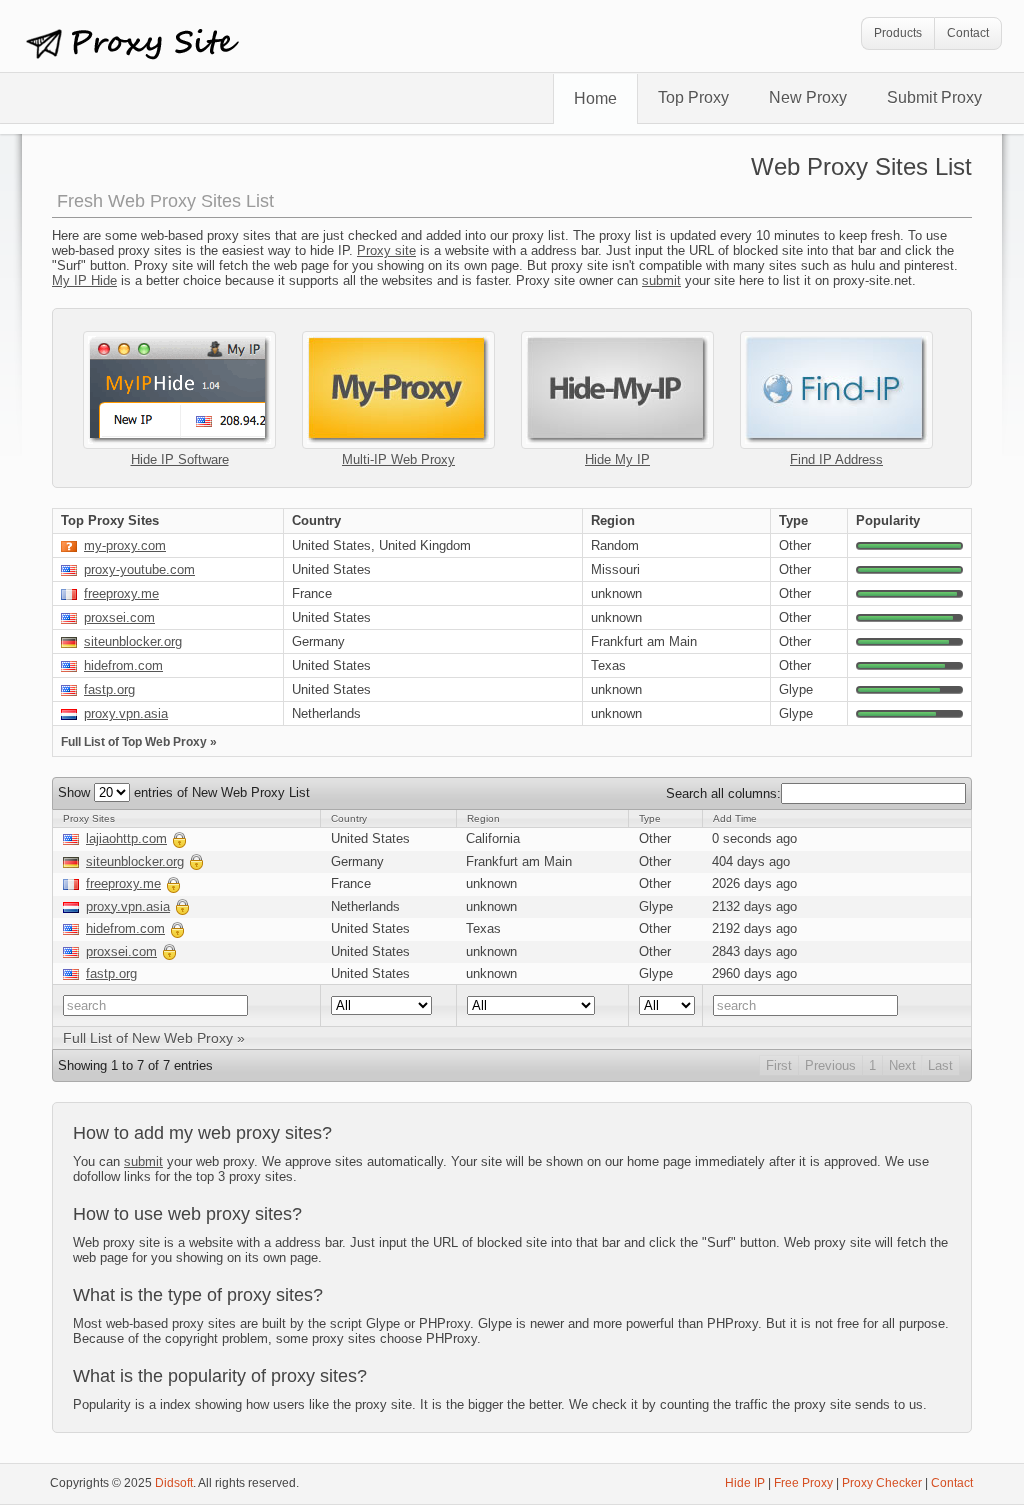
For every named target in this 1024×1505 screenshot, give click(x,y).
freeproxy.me (121, 593)
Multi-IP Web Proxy (398, 459)
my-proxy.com (125, 545)
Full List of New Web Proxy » (154, 1038)
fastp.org (109, 689)
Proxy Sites (147, 46)
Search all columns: (723, 793)
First (779, 1065)
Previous (830, 1065)
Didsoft (174, 1483)
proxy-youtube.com (139, 569)
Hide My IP (617, 459)
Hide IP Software (180, 459)
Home (595, 98)
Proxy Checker (882, 1483)
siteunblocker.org (133, 641)
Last (940, 1065)
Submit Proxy (934, 97)
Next (902, 1065)
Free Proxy (803, 1483)
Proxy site (386, 250)
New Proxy (808, 97)
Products (898, 33)
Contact (968, 33)
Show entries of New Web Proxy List (184, 792)
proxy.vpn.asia (126, 713)
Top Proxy (693, 97)
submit (661, 280)
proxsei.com (119, 617)
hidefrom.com (123, 665)
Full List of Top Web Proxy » (139, 742)
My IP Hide (84, 280)
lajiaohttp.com (126, 838)
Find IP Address (836, 459)
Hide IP (745, 1483)
